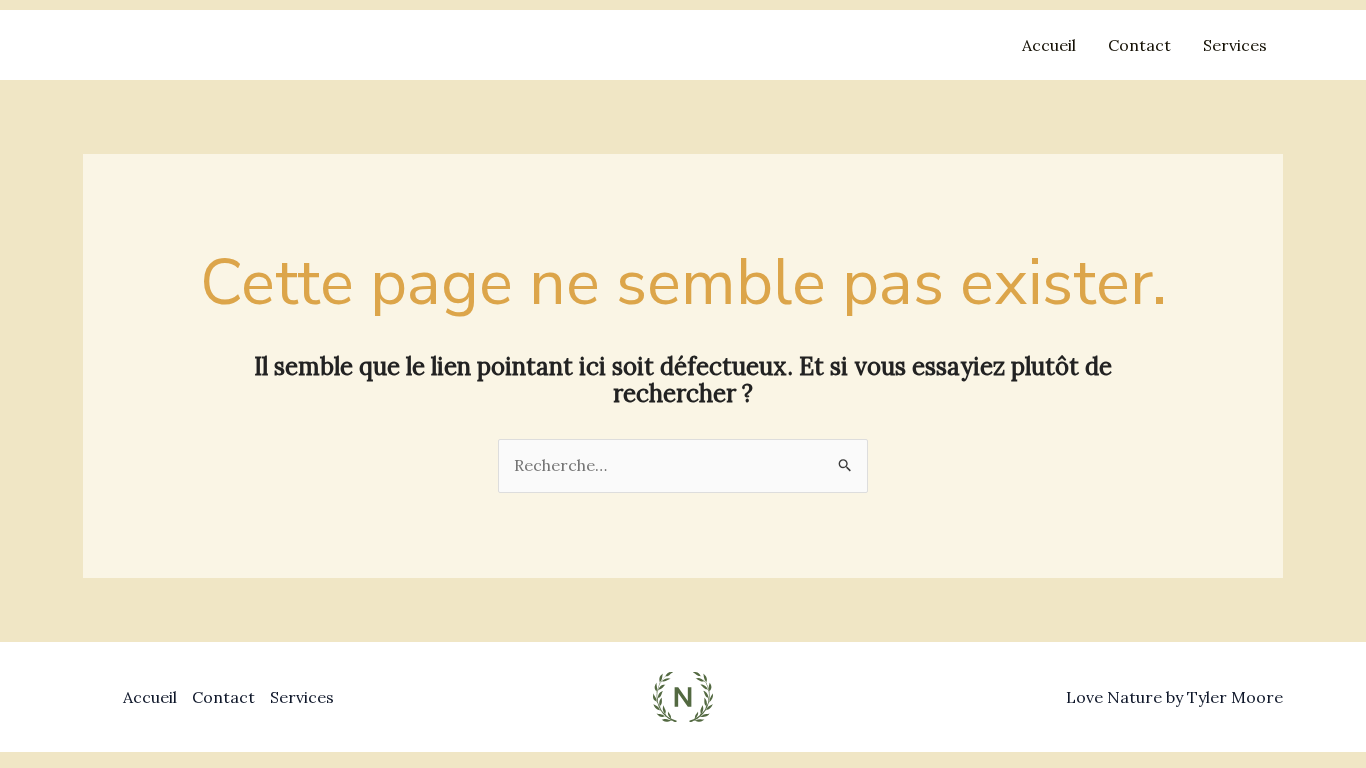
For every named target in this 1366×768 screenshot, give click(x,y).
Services (1235, 45)
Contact (1139, 45)
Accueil (1049, 45)
